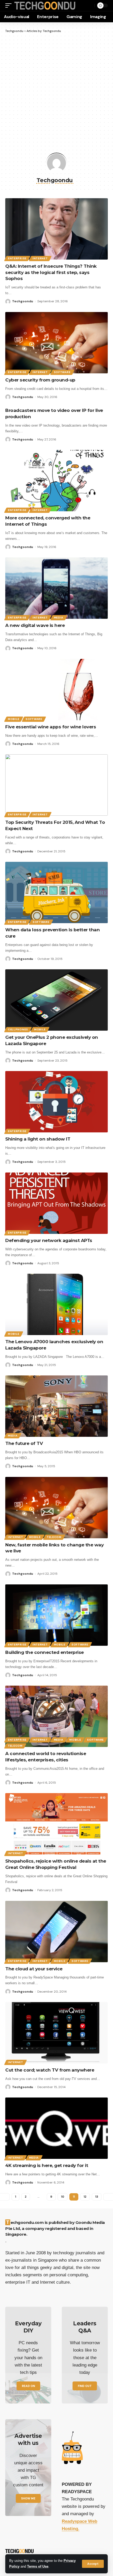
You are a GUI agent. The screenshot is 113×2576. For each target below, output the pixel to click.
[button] (93, 2564)
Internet (40, 258)
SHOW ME (28, 2498)
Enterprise (17, 258)
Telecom (54, 1537)
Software (62, 372)
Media (59, 618)
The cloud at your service (34, 1969)
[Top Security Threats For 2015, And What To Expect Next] (56, 785)
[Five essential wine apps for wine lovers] (56, 690)
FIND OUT (85, 2386)
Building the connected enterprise (45, 1652)
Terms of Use (38, 2567)
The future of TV (24, 1443)
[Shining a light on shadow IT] (56, 1102)
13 (97, 2197)
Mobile (14, 719)
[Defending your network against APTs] (56, 1203)
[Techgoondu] (45, 6)
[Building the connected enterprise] (56, 1615)
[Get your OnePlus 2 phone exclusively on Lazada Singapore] (56, 1000)
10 (63, 2197)
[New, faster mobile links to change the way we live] (56, 1508)
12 (85, 2197)
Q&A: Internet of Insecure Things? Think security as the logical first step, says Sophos (51, 272)
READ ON (28, 2386)
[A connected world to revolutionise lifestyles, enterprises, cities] (56, 1716)
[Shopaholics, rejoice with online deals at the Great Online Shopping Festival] (56, 1824)
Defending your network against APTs (49, 1240)
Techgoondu (23, 301)
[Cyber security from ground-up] (56, 343)
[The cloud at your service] (56, 1932)
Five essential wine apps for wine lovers (51, 727)
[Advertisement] (56, 92)
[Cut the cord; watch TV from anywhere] (56, 2033)
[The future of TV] (56, 1406)
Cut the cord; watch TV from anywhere (50, 2070)
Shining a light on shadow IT (38, 1139)
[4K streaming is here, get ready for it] (56, 2128)
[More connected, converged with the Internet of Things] (56, 481)
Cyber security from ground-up (40, 380)
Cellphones (18, 1029)
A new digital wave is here (35, 625)
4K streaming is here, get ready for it (47, 2165)
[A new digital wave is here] (56, 588)
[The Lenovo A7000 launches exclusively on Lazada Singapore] (56, 1304)
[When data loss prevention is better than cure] (56, 892)
